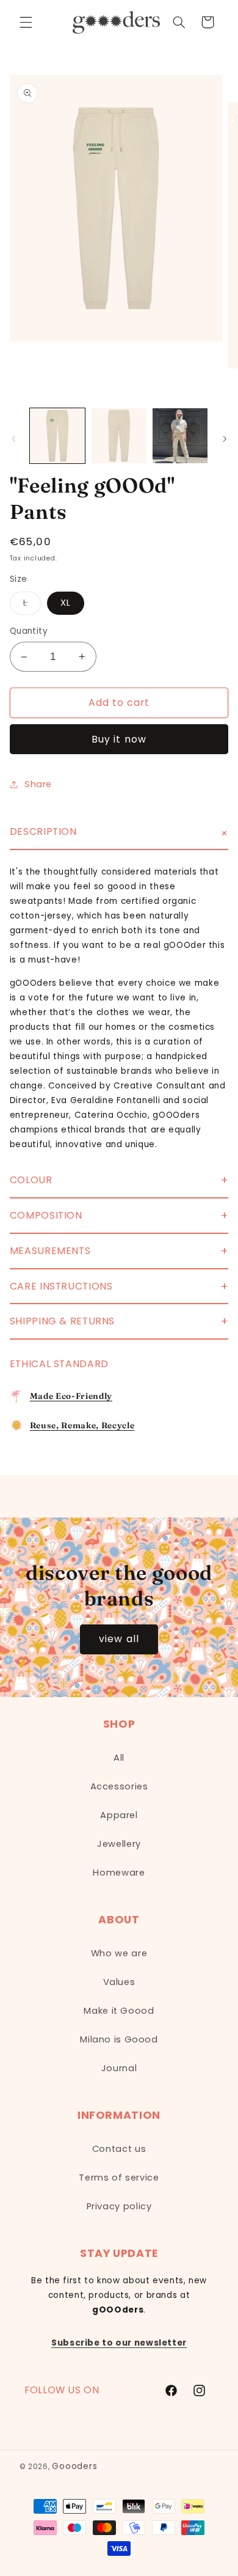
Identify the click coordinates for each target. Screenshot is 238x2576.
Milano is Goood (119, 2039)
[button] (26, 22)
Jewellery (119, 1844)
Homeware (119, 1873)
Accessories (119, 1786)
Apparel (119, 1815)
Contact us (119, 2149)
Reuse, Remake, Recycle (82, 1425)
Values (119, 1982)
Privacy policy (119, 2206)
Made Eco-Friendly (71, 1396)
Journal (119, 2068)
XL (66, 603)
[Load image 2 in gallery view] (119, 436)
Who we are (119, 1953)
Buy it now (119, 739)
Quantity (29, 631)
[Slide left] (13, 439)
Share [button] (38, 784)
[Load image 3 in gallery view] (180, 436)
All (119, 1758)
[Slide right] (225, 439)
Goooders (74, 2466)
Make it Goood (119, 2011)
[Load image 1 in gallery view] (57, 436)
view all (119, 1639)
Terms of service (119, 2178)
